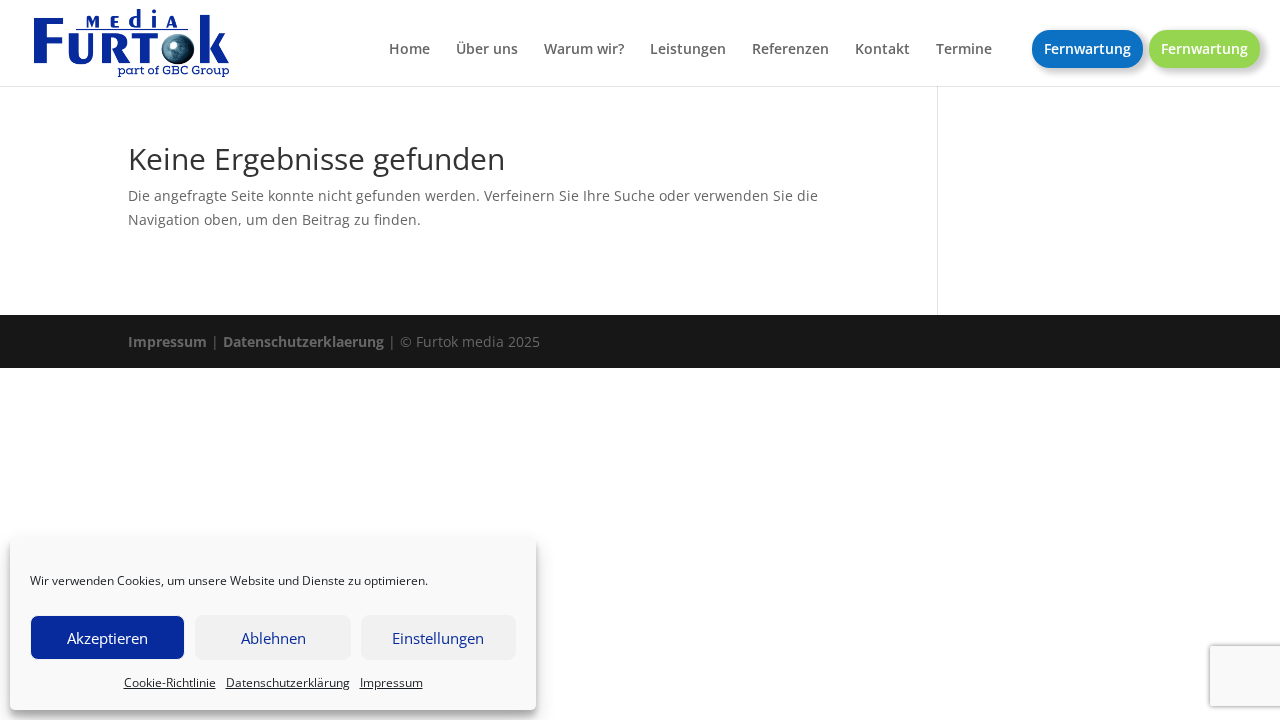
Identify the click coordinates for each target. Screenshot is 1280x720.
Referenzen (790, 50)
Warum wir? (584, 50)
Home (409, 50)
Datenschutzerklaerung (303, 341)
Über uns (487, 50)
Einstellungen (438, 638)
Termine (964, 50)
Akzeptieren (107, 638)
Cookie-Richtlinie (170, 682)
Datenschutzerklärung (288, 682)
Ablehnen (273, 638)
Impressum (391, 682)
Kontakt (882, 50)
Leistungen (688, 50)
